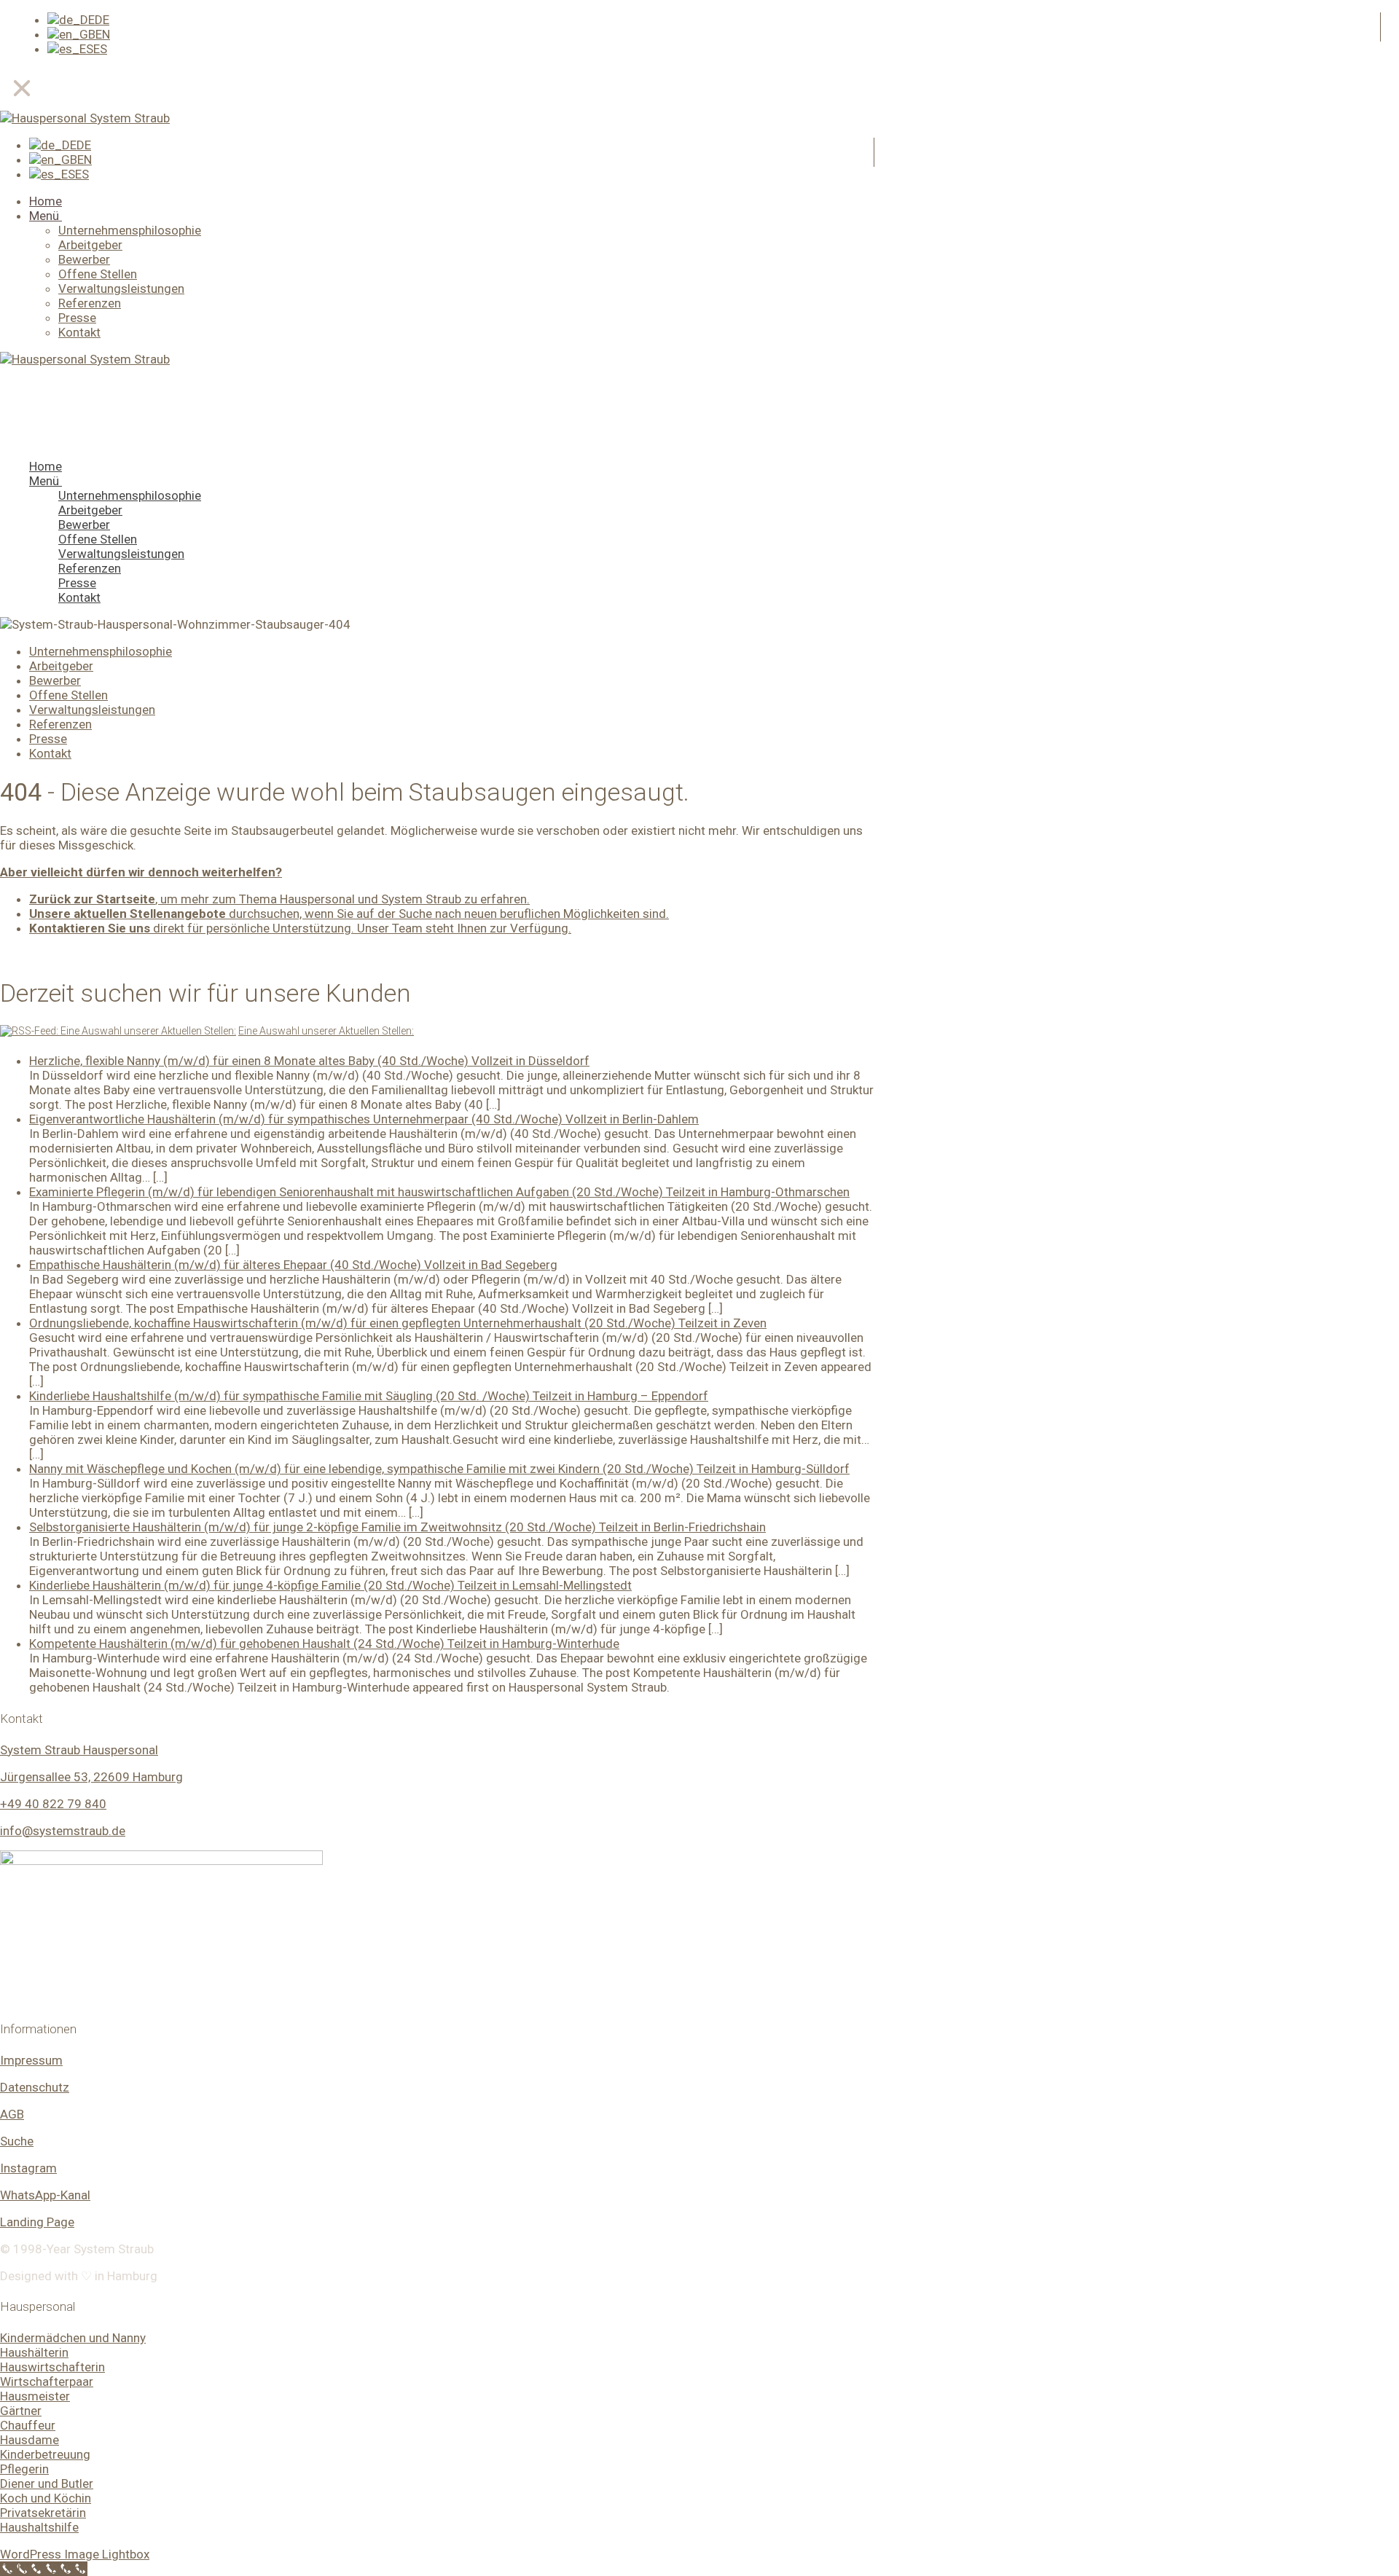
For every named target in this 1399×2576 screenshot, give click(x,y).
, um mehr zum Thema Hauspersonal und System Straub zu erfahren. (279, 899)
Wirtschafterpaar (47, 2381)
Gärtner (21, 2411)
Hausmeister (35, 2396)
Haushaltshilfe (39, 2527)
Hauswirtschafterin (52, 2367)
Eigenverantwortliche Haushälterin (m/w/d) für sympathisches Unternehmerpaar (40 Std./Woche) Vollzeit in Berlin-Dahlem (364, 1119)
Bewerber (55, 680)
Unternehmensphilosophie (101, 651)
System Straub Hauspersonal (79, 1750)
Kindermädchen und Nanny (73, 2338)
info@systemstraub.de (63, 1831)
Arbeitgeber (61, 666)
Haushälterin (34, 2352)
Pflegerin (24, 2469)
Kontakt (50, 753)
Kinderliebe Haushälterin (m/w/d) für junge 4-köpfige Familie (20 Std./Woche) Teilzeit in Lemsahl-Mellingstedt (330, 1585)
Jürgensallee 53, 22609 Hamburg (91, 1777)
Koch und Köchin (46, 2498)
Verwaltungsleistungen (92, 710)
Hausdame (30, 2440)
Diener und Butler (47, 2483)
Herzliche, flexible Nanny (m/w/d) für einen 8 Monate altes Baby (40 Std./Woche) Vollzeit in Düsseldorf (309, 1061)
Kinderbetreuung (45, 2454)
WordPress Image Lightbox (75, 2554)
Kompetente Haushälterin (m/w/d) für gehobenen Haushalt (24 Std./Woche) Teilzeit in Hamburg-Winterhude (324, 1644)
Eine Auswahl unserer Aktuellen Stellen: (326, 1031)
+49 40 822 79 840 (53, 1804)
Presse (48, 739)
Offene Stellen (68, 695)
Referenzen (60, 724)
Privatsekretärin (43, 2513)
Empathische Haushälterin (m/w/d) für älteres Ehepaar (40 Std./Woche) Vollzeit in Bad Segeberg (293, 1265)
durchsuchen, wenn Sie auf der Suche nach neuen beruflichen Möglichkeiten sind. (349, 914)
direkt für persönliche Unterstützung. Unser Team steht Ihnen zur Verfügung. (300, 928)
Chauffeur (28, 2425)
